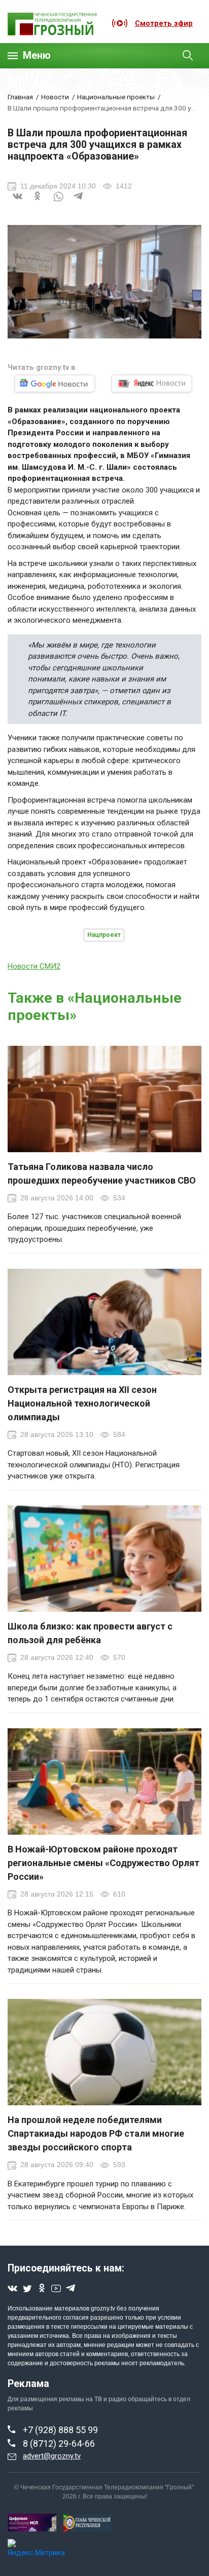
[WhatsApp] (58, 203)
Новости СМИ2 (34, 966)
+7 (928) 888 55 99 (60, 2430)
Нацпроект (104, 935)
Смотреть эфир (164, 23)
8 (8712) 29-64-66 (59, 2444)
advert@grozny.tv (52, 2456)
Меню (37, 55)
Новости (55, 97)
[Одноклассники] (38, 203)
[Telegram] (79, 203)
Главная (20, 97)
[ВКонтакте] (18, 203)
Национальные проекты (116, 97)
